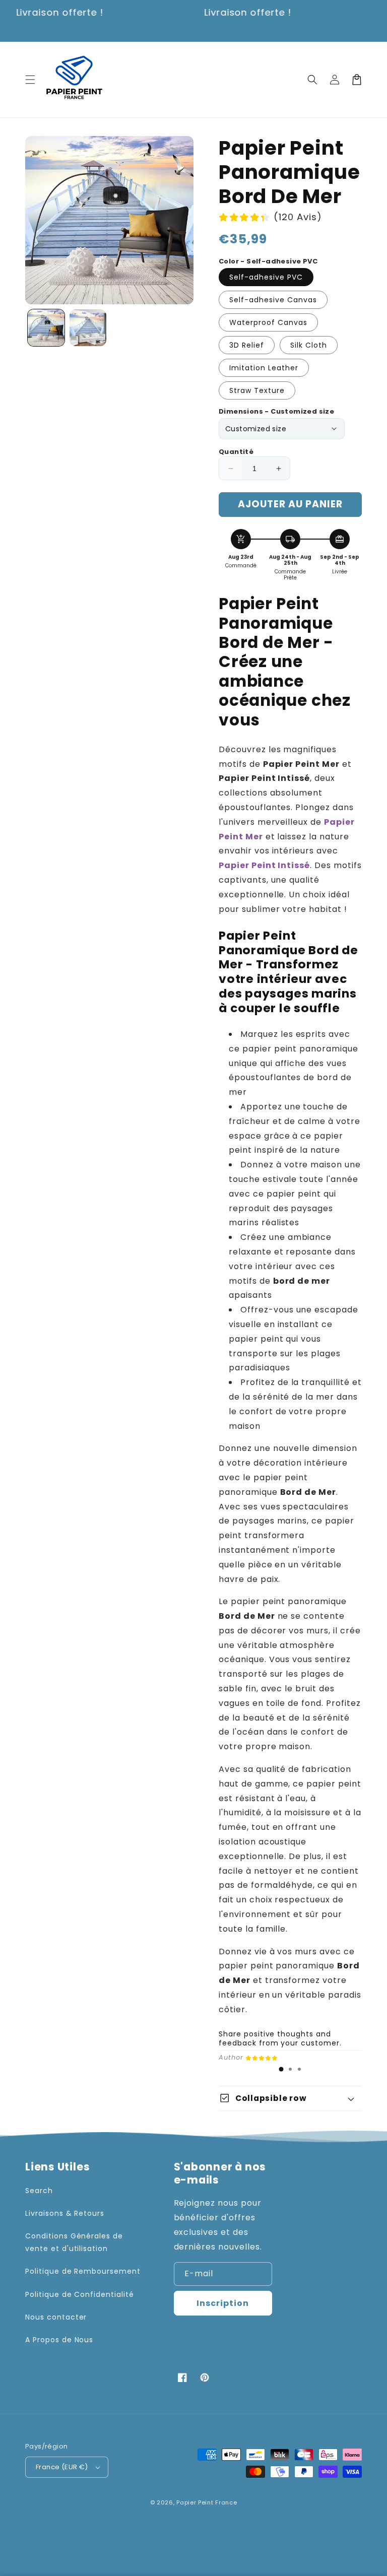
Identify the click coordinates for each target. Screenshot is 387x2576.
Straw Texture (257, 390)
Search (39, 2191)
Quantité (236, 452)
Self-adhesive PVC (266, 277)
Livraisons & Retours (65, 2213)
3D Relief (247, 345)
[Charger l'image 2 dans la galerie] (88, 328)
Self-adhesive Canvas (273, 300)
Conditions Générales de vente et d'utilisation (74, 2242)
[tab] (281, 2069)
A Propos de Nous (59, 2340)
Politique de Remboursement (83, 2271)
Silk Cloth (309, 345)
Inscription (223, 2303)
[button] (30, 80)
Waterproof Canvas (268, 322)
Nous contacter (56, 2317)
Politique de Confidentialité (80, 2294)
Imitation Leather (264, 368)
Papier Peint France (207, 2502)
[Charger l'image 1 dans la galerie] (46, 328)
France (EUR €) (62, 2467)
